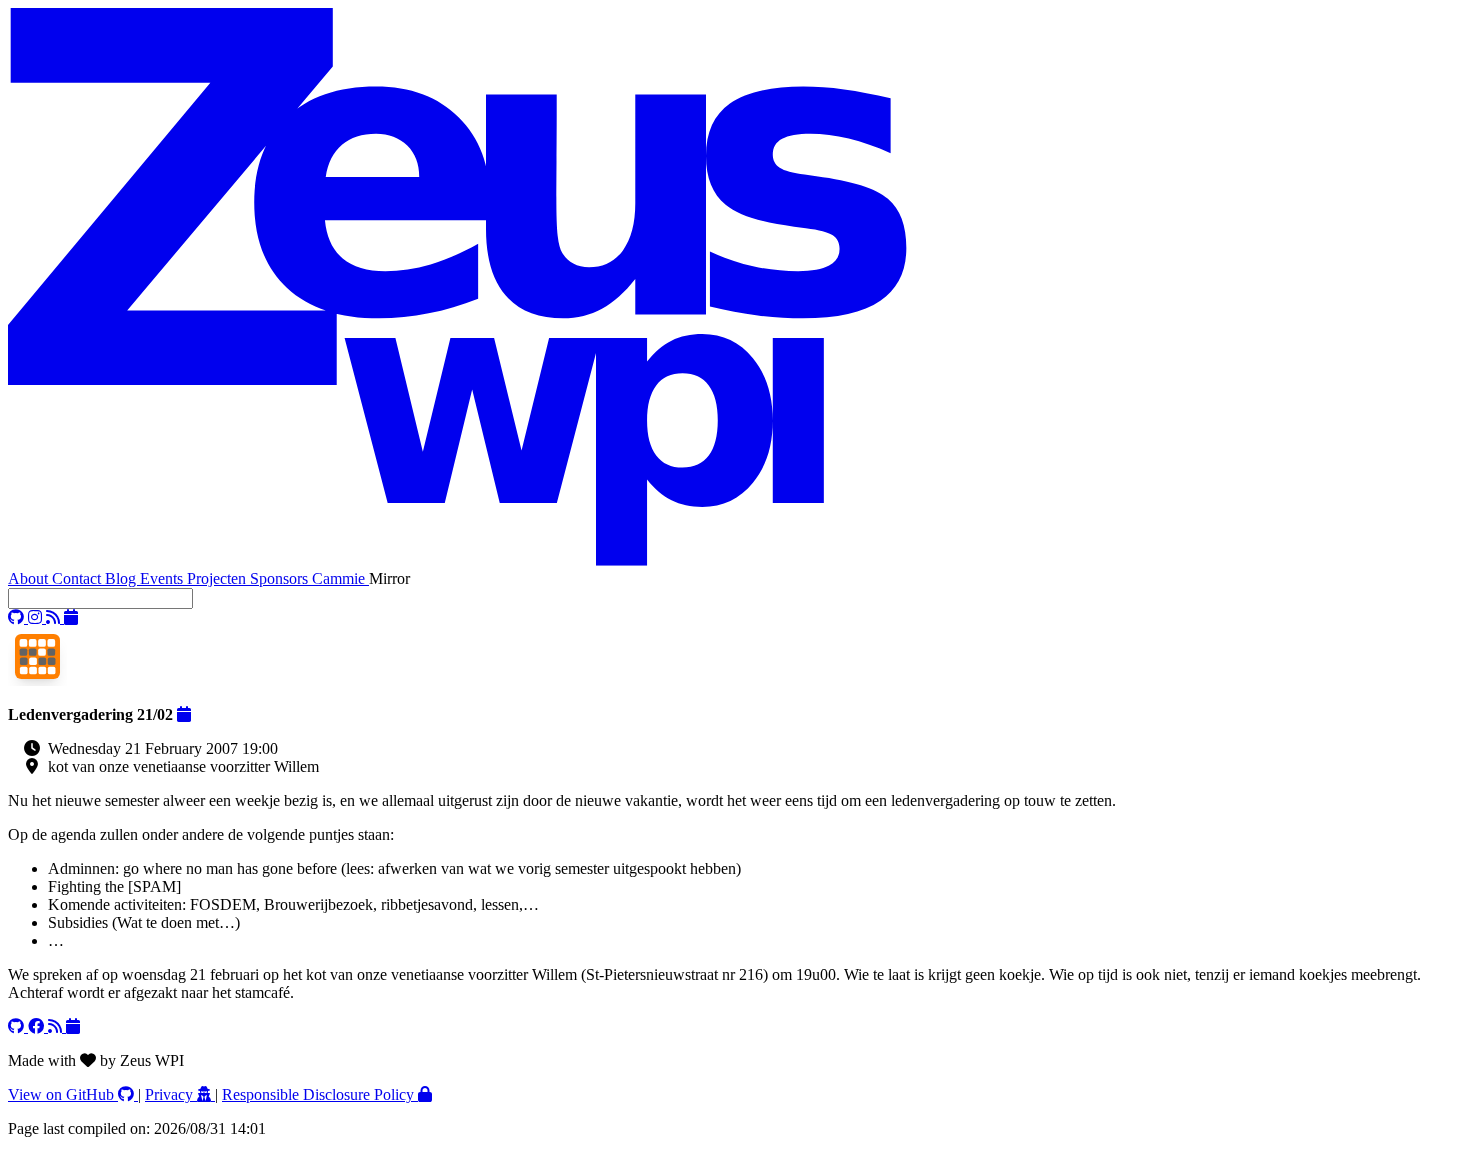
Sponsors (281, 578)
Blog (122, 578)
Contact (78, 578)
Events (163, 578)
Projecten (218, 578)
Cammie (340, 578)
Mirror (389, 578)
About (30, 578)
